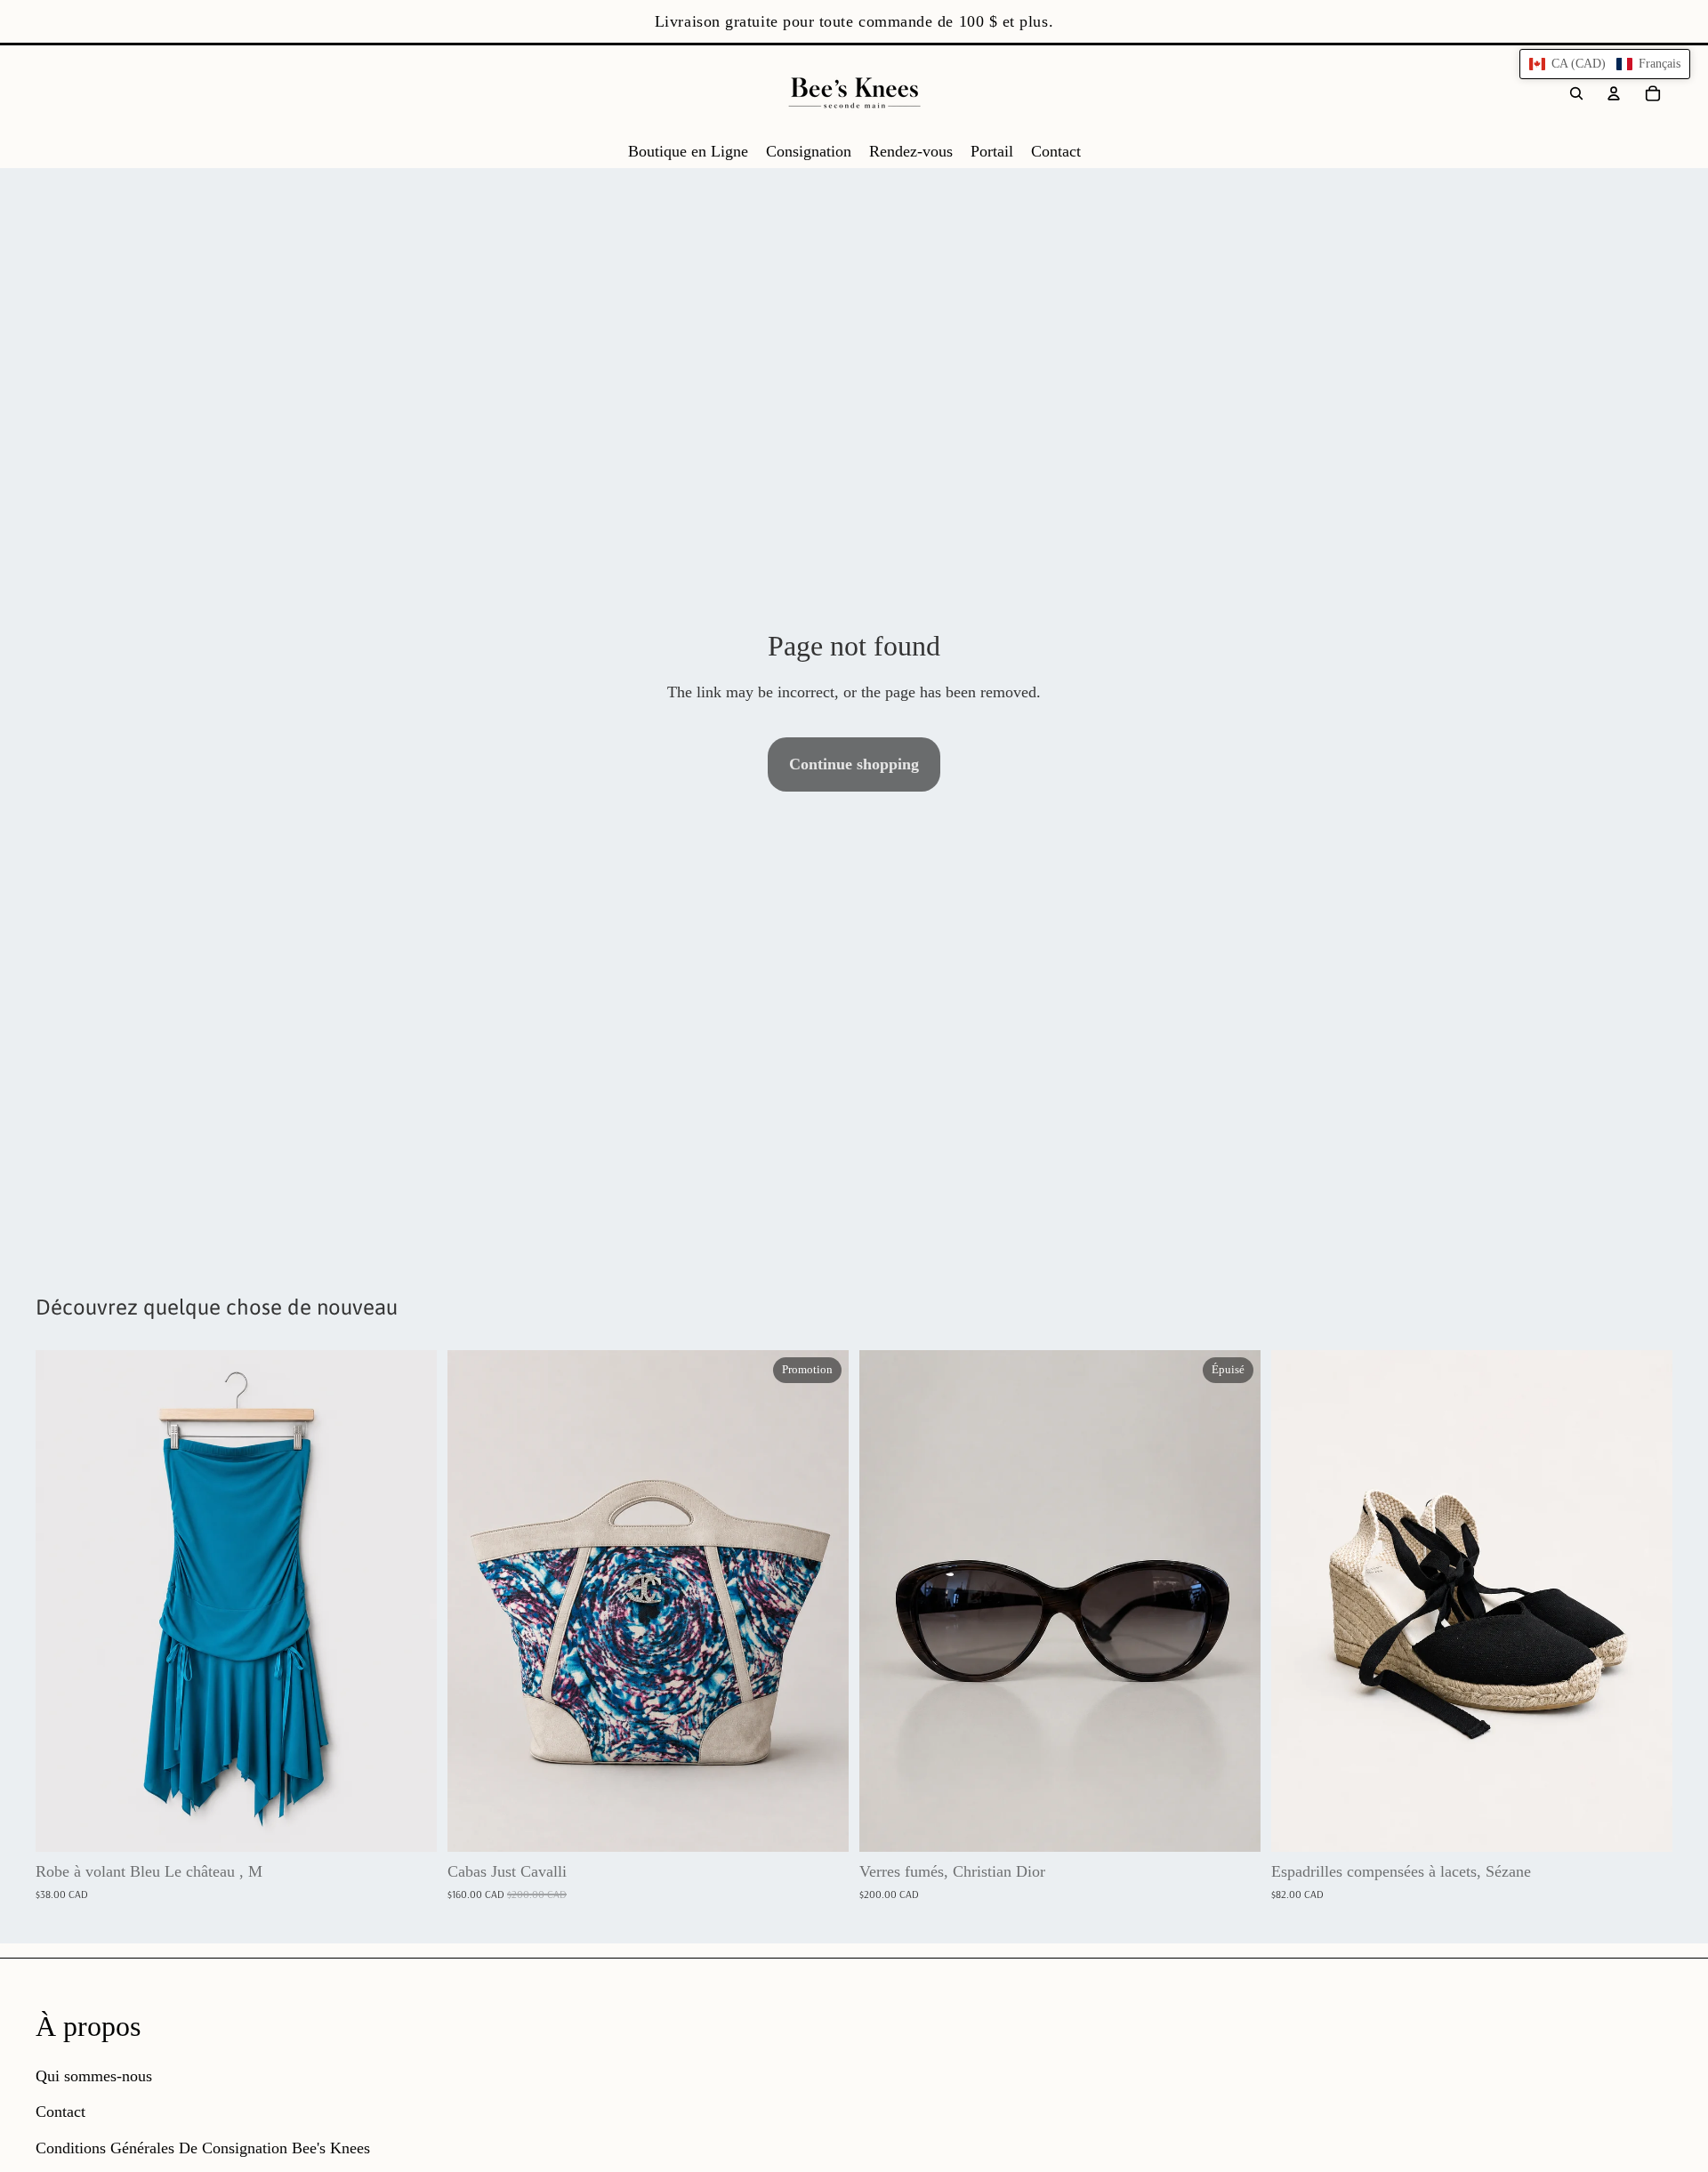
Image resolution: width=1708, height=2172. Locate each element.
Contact (60, 2112)
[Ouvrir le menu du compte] (1614, 93)
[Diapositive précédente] (474, 1601)
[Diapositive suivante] (822, 1601)
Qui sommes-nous (94, 2076)
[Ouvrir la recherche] (1576, 93)
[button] (1605, 64)
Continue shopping (854, 764)
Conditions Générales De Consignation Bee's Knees (203, 2148)
